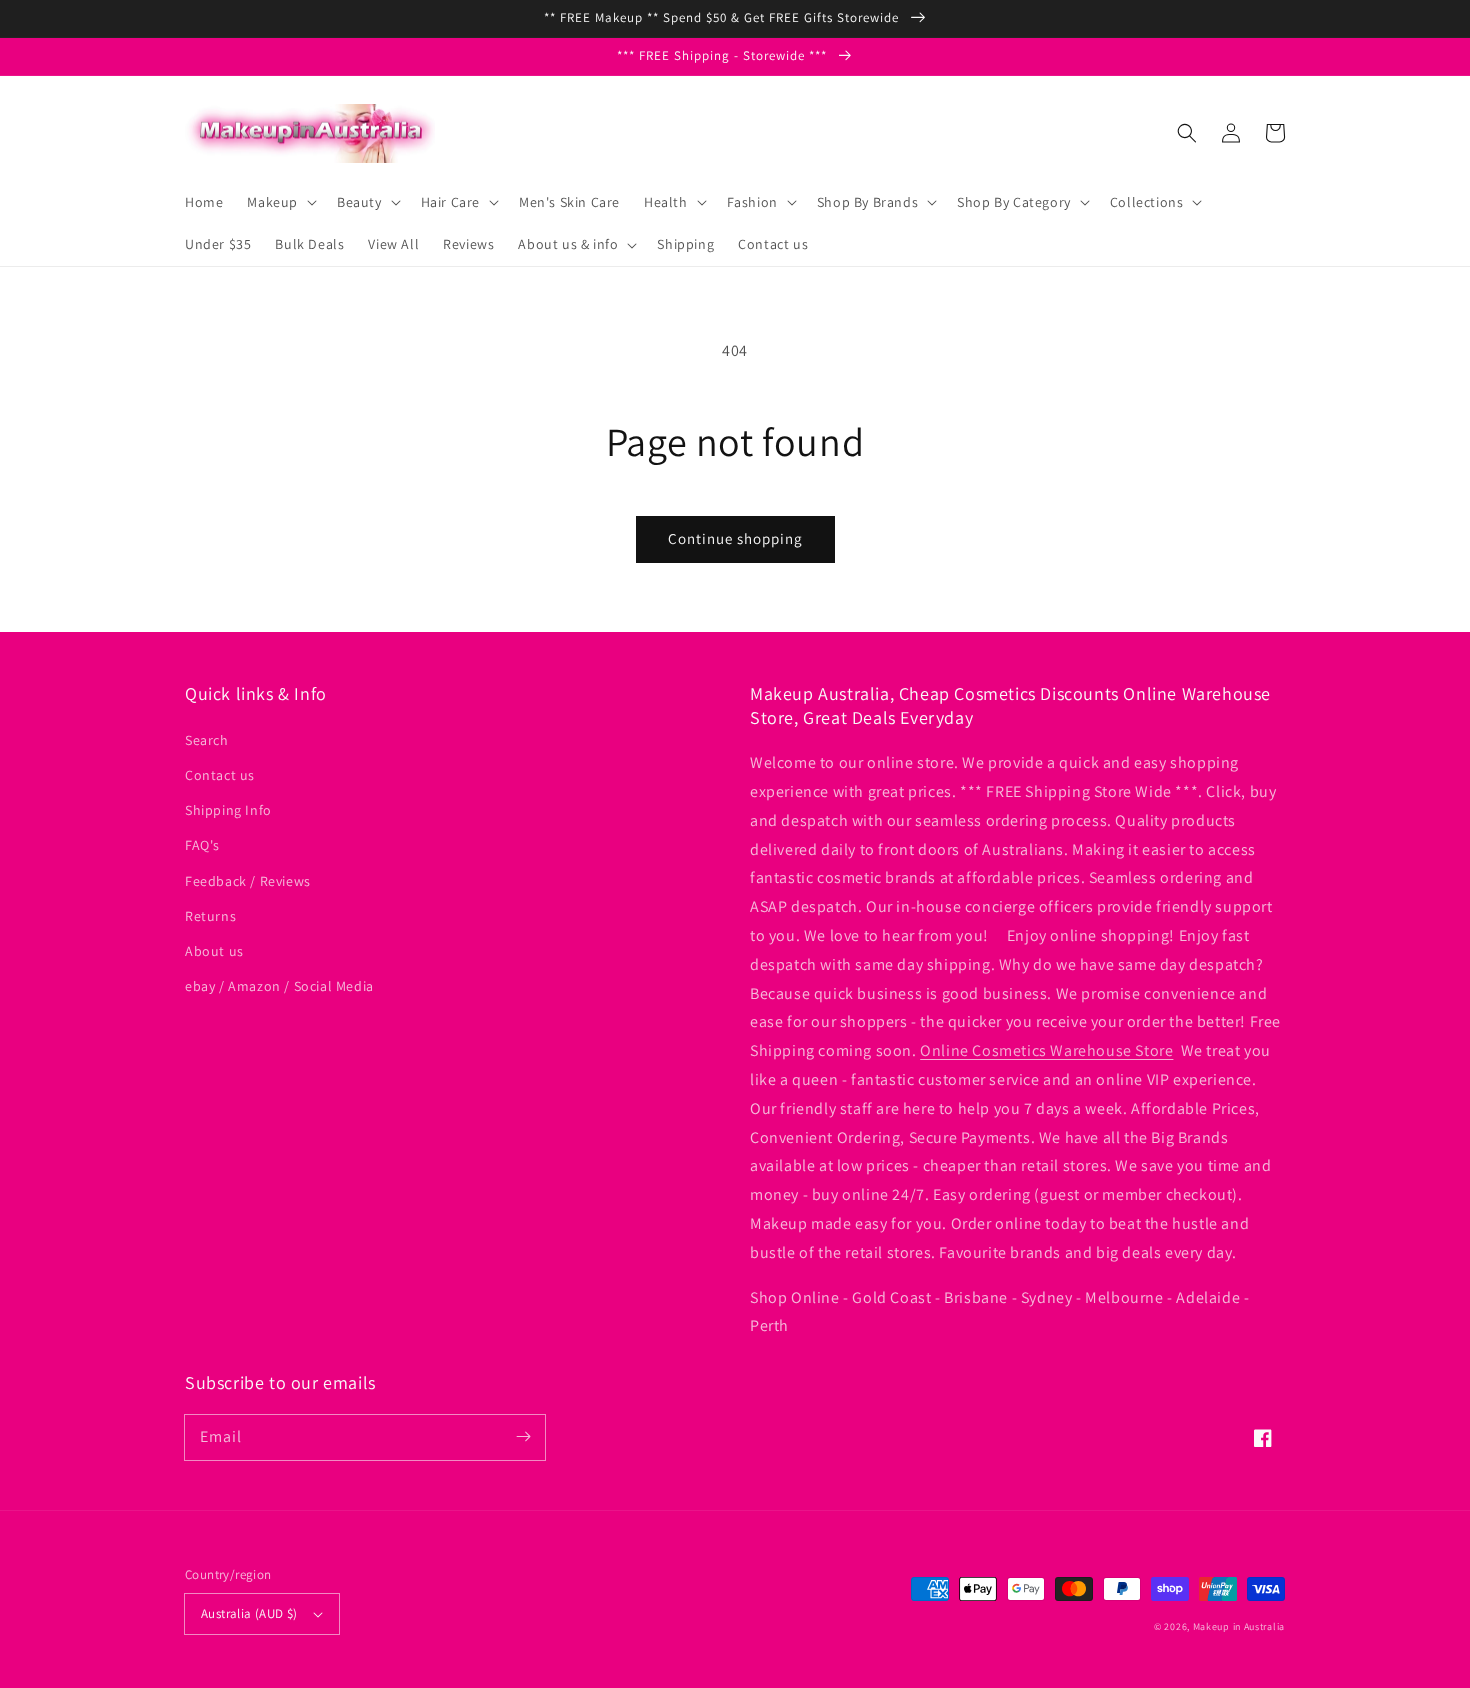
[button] (1187, 133)
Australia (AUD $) (249, 1613)
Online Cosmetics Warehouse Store (1046, 1050)
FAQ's (202, 845)
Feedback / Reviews (248, 881)
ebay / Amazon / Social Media (279, 986)
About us (214, 951)
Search (207, 740)
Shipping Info (228, 810)
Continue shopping (735, 538)
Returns (210, 916)
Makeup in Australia (1239, 1626)
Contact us (220, 775)
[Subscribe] (523, 1437)
